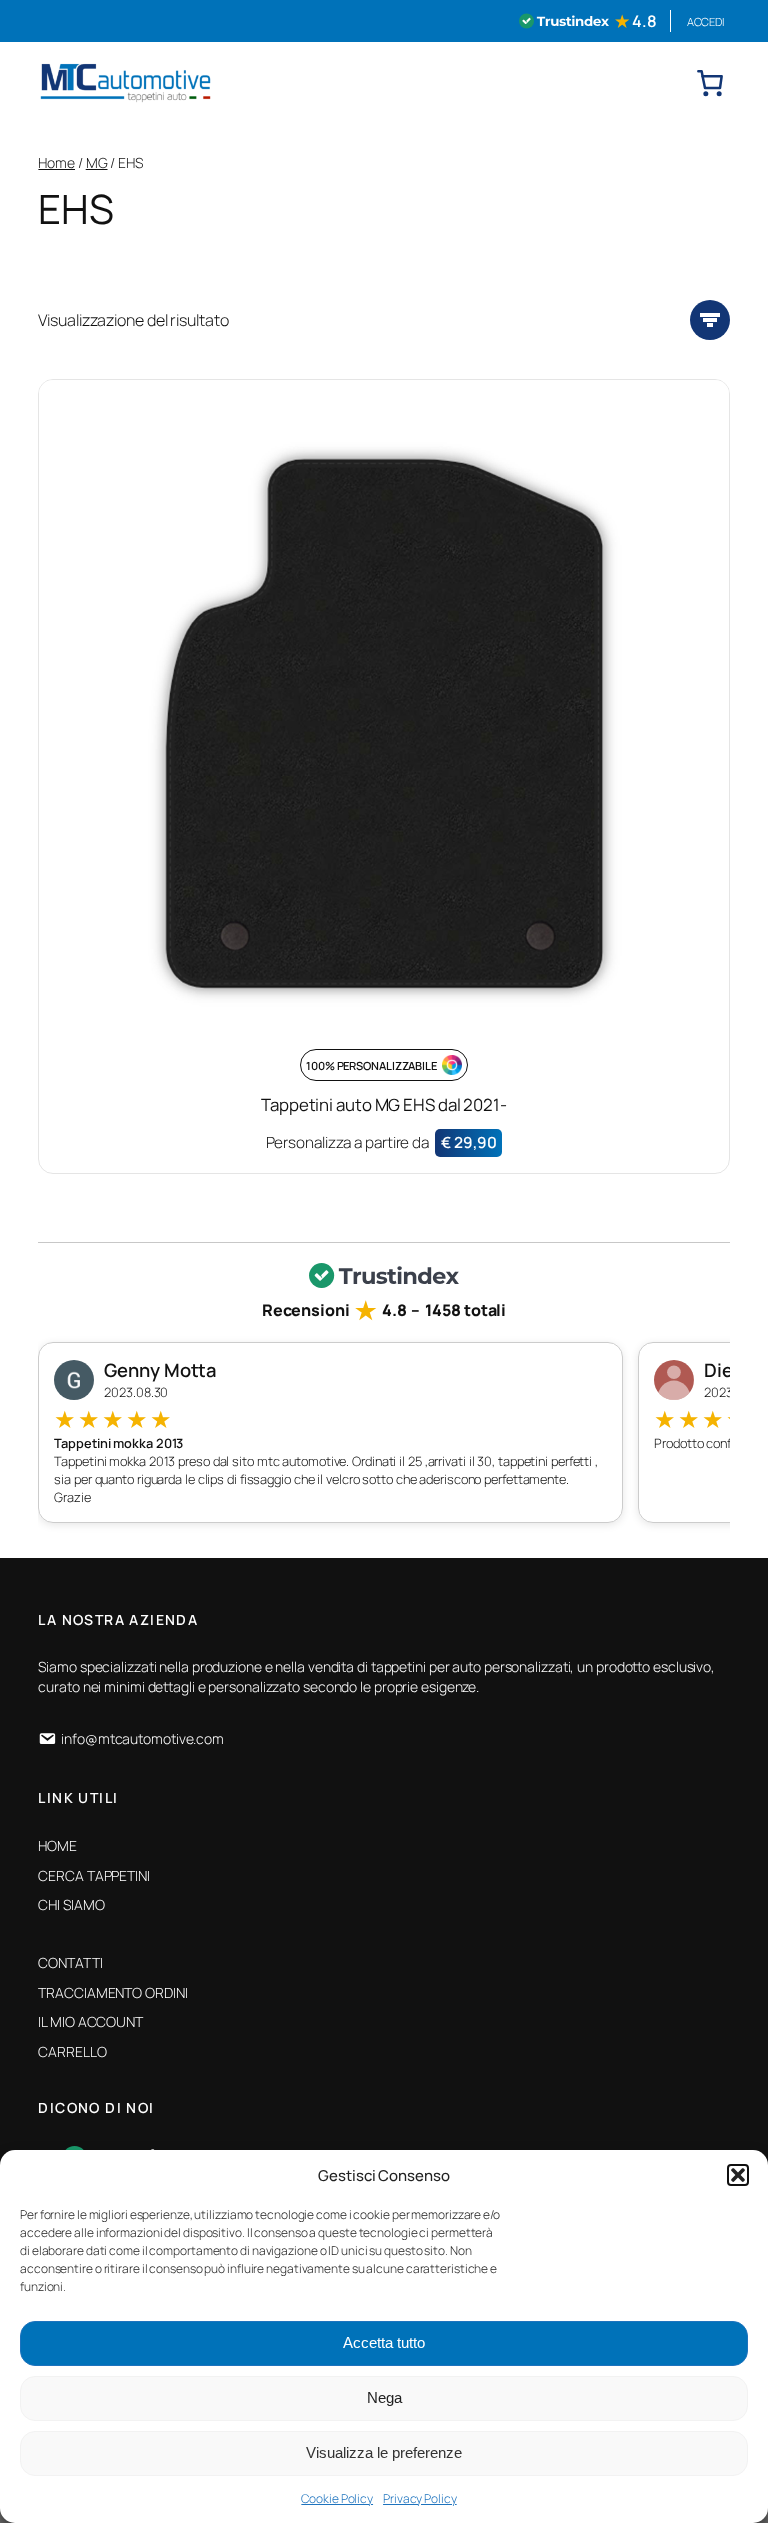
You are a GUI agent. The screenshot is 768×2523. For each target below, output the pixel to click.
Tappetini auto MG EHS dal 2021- (384, 1104)
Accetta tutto (384, 2342)
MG (97, 162)
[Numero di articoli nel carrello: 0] (710, 83)
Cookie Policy (337, 2498)
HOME (57, 1845)
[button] (738, 2175)
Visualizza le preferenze (384, 2452)
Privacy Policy (420, 2498)
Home (56, 162)
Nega (384, 2397)
